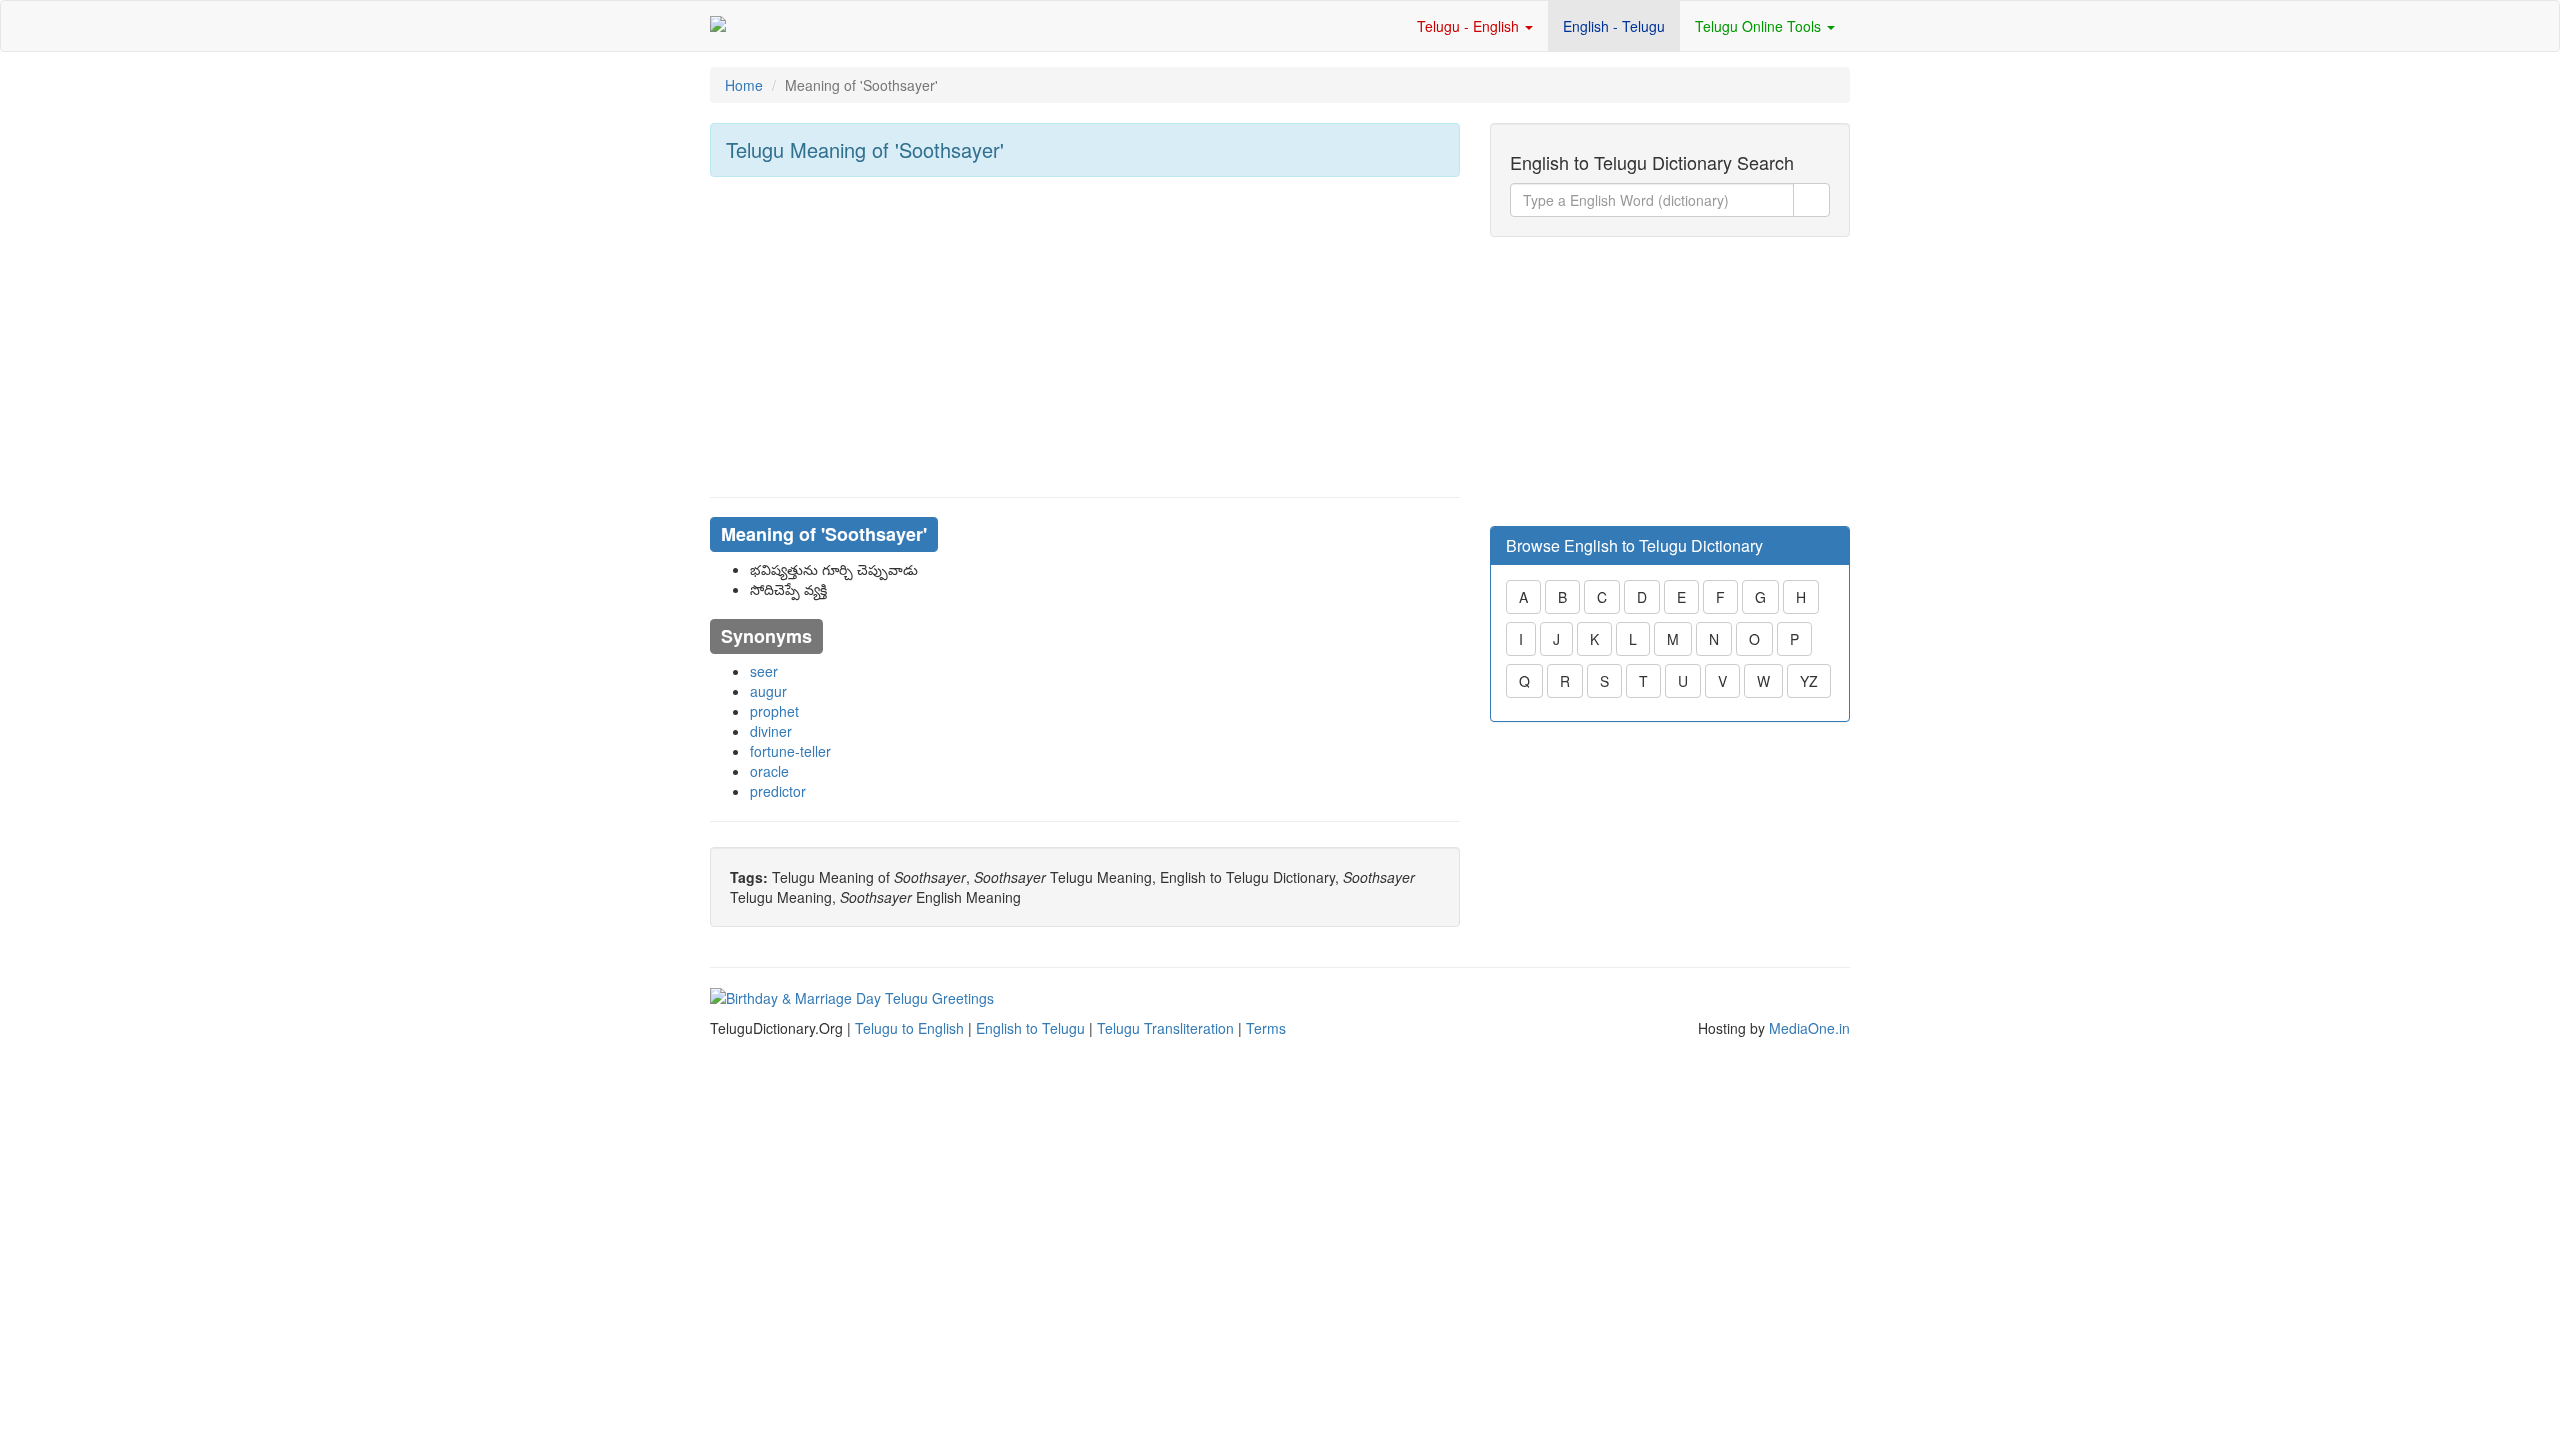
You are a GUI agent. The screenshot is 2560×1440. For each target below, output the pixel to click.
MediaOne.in (1809, 1028)
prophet (774, 711)
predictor (778, 791)
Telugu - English (1470, 26)
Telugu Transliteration (1165, 1028)
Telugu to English (909, 1028)
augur (768, 691)
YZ (1809, 681)
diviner (771, 731)
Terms (1266, 1028)
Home (744, 85)
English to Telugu (1030, 1028)
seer (764, 671)
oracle (769, 771)
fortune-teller (790, 751)
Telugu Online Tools (1760, 26)
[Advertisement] (1085, 337)
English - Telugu (1614, 26)
